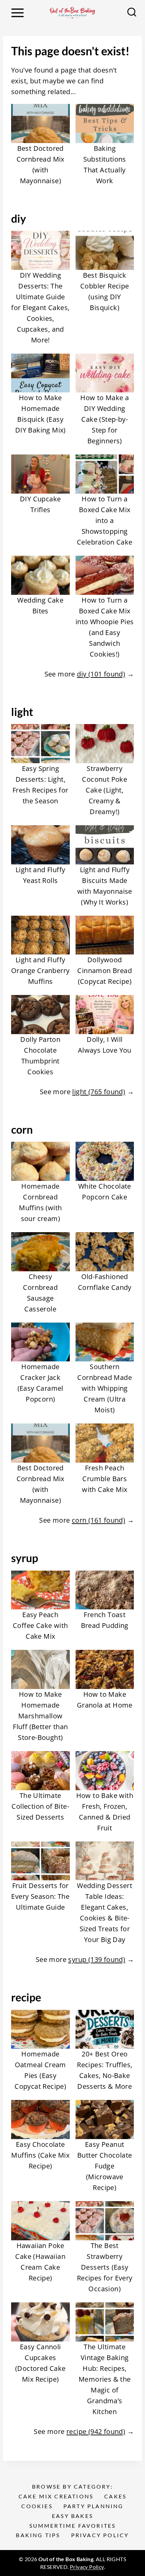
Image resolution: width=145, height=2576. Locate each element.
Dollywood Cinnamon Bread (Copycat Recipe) (105, 971)
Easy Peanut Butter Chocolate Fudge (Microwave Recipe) (105, 2166)
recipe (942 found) (96, 2431)
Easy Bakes (72, 2516)
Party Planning (94, 2506)
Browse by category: (72, 2486)
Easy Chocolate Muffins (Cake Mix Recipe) (40, 2155)
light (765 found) (99, 1092)
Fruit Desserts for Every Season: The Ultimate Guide (40, 1896)
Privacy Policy (100, 2535)
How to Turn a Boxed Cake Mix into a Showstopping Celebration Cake (105, 520)
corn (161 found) (98, 1520)
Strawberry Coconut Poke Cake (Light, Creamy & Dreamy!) (105, 790)
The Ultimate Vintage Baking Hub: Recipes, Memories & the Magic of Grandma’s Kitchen (105, 2379)
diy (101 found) (101, 674)
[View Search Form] (132, 13)
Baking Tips (38, 2535)
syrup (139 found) (97, 1959)
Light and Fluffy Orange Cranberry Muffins (40, 971)
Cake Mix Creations (56, 2496)
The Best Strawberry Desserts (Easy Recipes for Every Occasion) (105, 2267)
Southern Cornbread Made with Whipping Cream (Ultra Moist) (105, 1388)
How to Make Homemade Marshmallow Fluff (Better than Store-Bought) (40, 1716)
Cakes (115, 2496)
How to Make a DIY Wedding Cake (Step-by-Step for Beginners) (105, 419)
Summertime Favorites (73, 2526)
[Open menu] (17, 13)
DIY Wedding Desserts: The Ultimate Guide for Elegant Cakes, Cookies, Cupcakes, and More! (40, 308)
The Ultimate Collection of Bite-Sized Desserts (40, 1806)
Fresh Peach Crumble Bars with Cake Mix (105, 1479)
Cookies (37, 2506)
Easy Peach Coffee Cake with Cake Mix (40, 1625)
